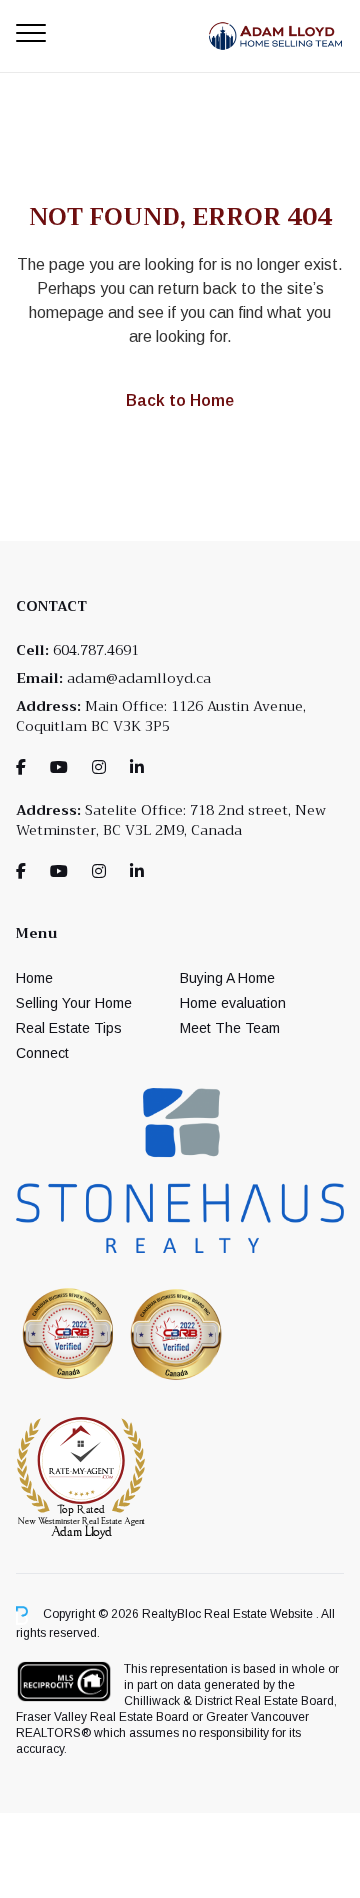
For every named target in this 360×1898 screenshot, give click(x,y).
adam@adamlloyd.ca (139, 678)
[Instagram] (99, 767)
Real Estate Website (260, 1615)
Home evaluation (233, 1003)
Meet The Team (230, 1028)
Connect (42, 1053)
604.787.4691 (96, 650)
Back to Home (180, 400)
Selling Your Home (74, 1003)
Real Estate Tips (69, 1028)
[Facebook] (21, 767)
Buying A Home (227, 978)
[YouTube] (59, 767)
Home (34, 978)
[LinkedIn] (137, 767)
